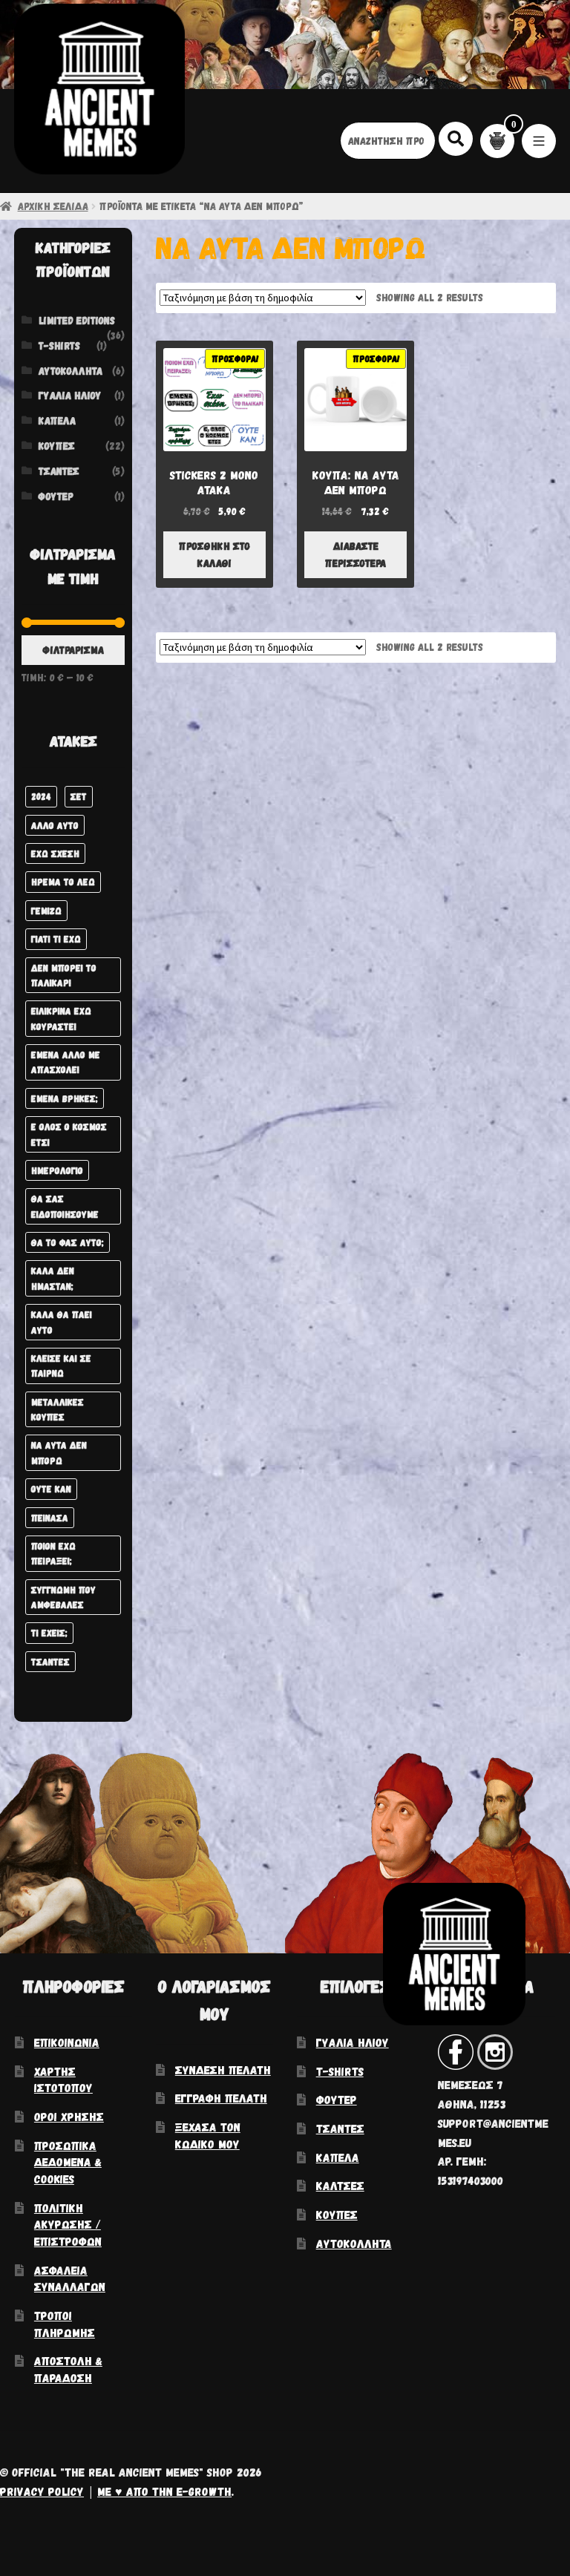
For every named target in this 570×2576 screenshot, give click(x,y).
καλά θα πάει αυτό (62, 1321)
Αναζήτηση (456, 138)
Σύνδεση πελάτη (223, 2069)
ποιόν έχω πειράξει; (53, 1553)
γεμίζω (46, 910)
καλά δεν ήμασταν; (53, 1278)
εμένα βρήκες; (65, 1098)
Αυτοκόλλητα (71, 371)
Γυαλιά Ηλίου (70, 395)
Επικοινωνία (67, 2042)
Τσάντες (59, 471)
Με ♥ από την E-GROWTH (164, 2491)
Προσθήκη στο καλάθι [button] (214, 554)
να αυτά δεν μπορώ (59, 1452)
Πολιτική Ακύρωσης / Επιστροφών (68, 2224)
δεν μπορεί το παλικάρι (64, 975)
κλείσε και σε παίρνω (61, 1365)
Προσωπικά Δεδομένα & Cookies (68, 2162)
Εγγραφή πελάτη (221, 2098)
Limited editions (77, 320)
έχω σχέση (55, 853)
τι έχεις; (49, 1632)
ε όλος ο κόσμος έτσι (69, 1134)
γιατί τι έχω (56, 938)
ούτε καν (51, 1488)
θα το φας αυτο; (68, 1242)
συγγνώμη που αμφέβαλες (63, 1597)
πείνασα (50, 1517)
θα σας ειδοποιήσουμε (65, 1206)
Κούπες (57, 446)
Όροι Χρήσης (69, 2116)
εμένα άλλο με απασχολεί (66, 1062)
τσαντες (50, 1661)
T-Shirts (59, 345)
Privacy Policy (42, 2491)
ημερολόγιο (57, 1170)
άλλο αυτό (55, 825)
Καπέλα (57, 420)
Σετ (79, 796)
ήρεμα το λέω (63, 881)
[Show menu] (539, 141)
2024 (41, 796)
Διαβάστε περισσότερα (356, 554)
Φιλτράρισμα (73, 650)
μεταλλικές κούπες (58, 1409)
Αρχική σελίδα (53, 206)
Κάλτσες (340, 2185)
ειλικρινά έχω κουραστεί (61, 1018)
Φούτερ (56, 496)
